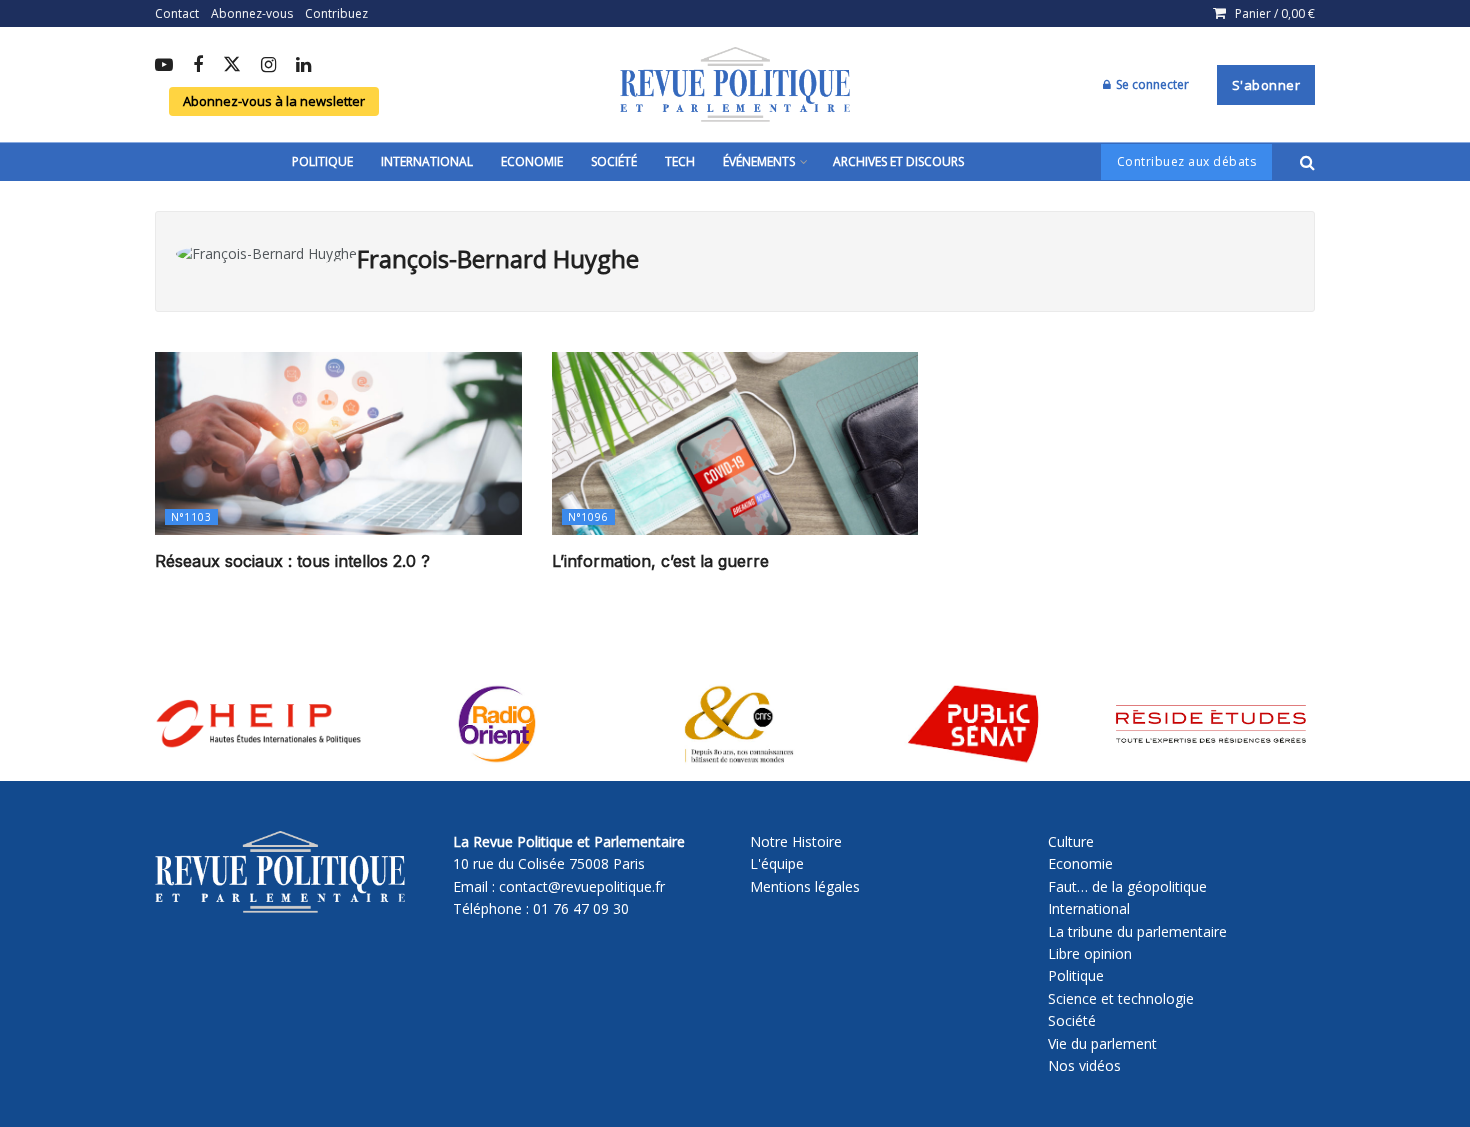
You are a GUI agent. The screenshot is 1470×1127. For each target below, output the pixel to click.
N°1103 (191, 517)
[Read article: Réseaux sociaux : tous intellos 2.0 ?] (338, 443)
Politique (322, 161)
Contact (177, 13)
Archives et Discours (898, 161)
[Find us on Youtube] (164, 66)
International (427, 161)
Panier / (1275, 13)
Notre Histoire (796, 841)
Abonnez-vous (252, 13)
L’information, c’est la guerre (660, 561)
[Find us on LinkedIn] (303, 66)
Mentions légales (805, 886)
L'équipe (777, 863)
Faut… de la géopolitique (1127, 886)
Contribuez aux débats (1187, 161)
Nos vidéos (1084, 1065)
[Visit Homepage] (735, 85)
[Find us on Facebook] (198, 66)
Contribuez (336, 13)
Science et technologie (1121, 998)
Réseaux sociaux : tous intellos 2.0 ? (292, 561)
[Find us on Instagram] (268, 66)
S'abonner (1266, 85)
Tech (680, 161)
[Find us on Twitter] (232, 65)
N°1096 (588, 517)
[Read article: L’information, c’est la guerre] (735, 443)
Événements (759, 161)
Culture (1071, 841)
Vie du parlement (1102, 1043)
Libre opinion (1090, 953)
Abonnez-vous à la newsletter (274, 101)
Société (614, 161)
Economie (532, 161)
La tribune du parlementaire (1137, 931)
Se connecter (1151, 84)
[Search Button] (1307, 162)
